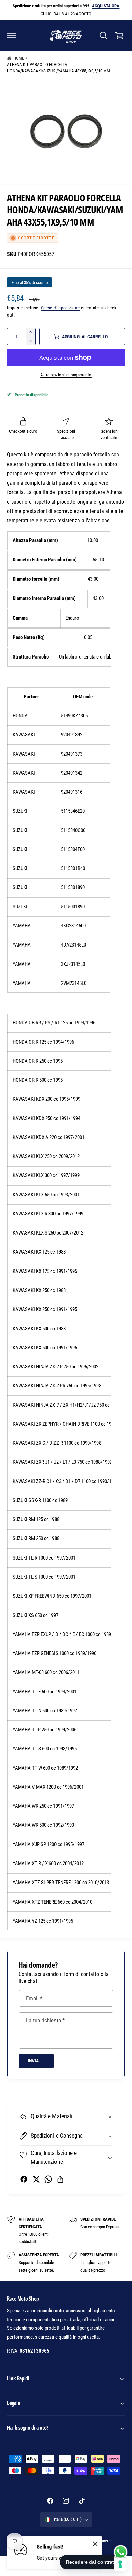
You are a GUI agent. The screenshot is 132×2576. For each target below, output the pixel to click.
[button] (12, 35)
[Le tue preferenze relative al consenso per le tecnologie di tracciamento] (120, 2564)
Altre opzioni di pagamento (66, 375)
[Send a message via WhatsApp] (121, 2552)
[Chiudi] (95, 2544)
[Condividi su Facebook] (24, 2179)
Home (19, 58)
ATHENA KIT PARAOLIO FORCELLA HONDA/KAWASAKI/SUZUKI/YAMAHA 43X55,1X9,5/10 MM (59, 68)
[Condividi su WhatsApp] (48, 2179)
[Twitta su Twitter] (36, 2179)
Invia (33, 2061)
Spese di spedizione (60, 308)
